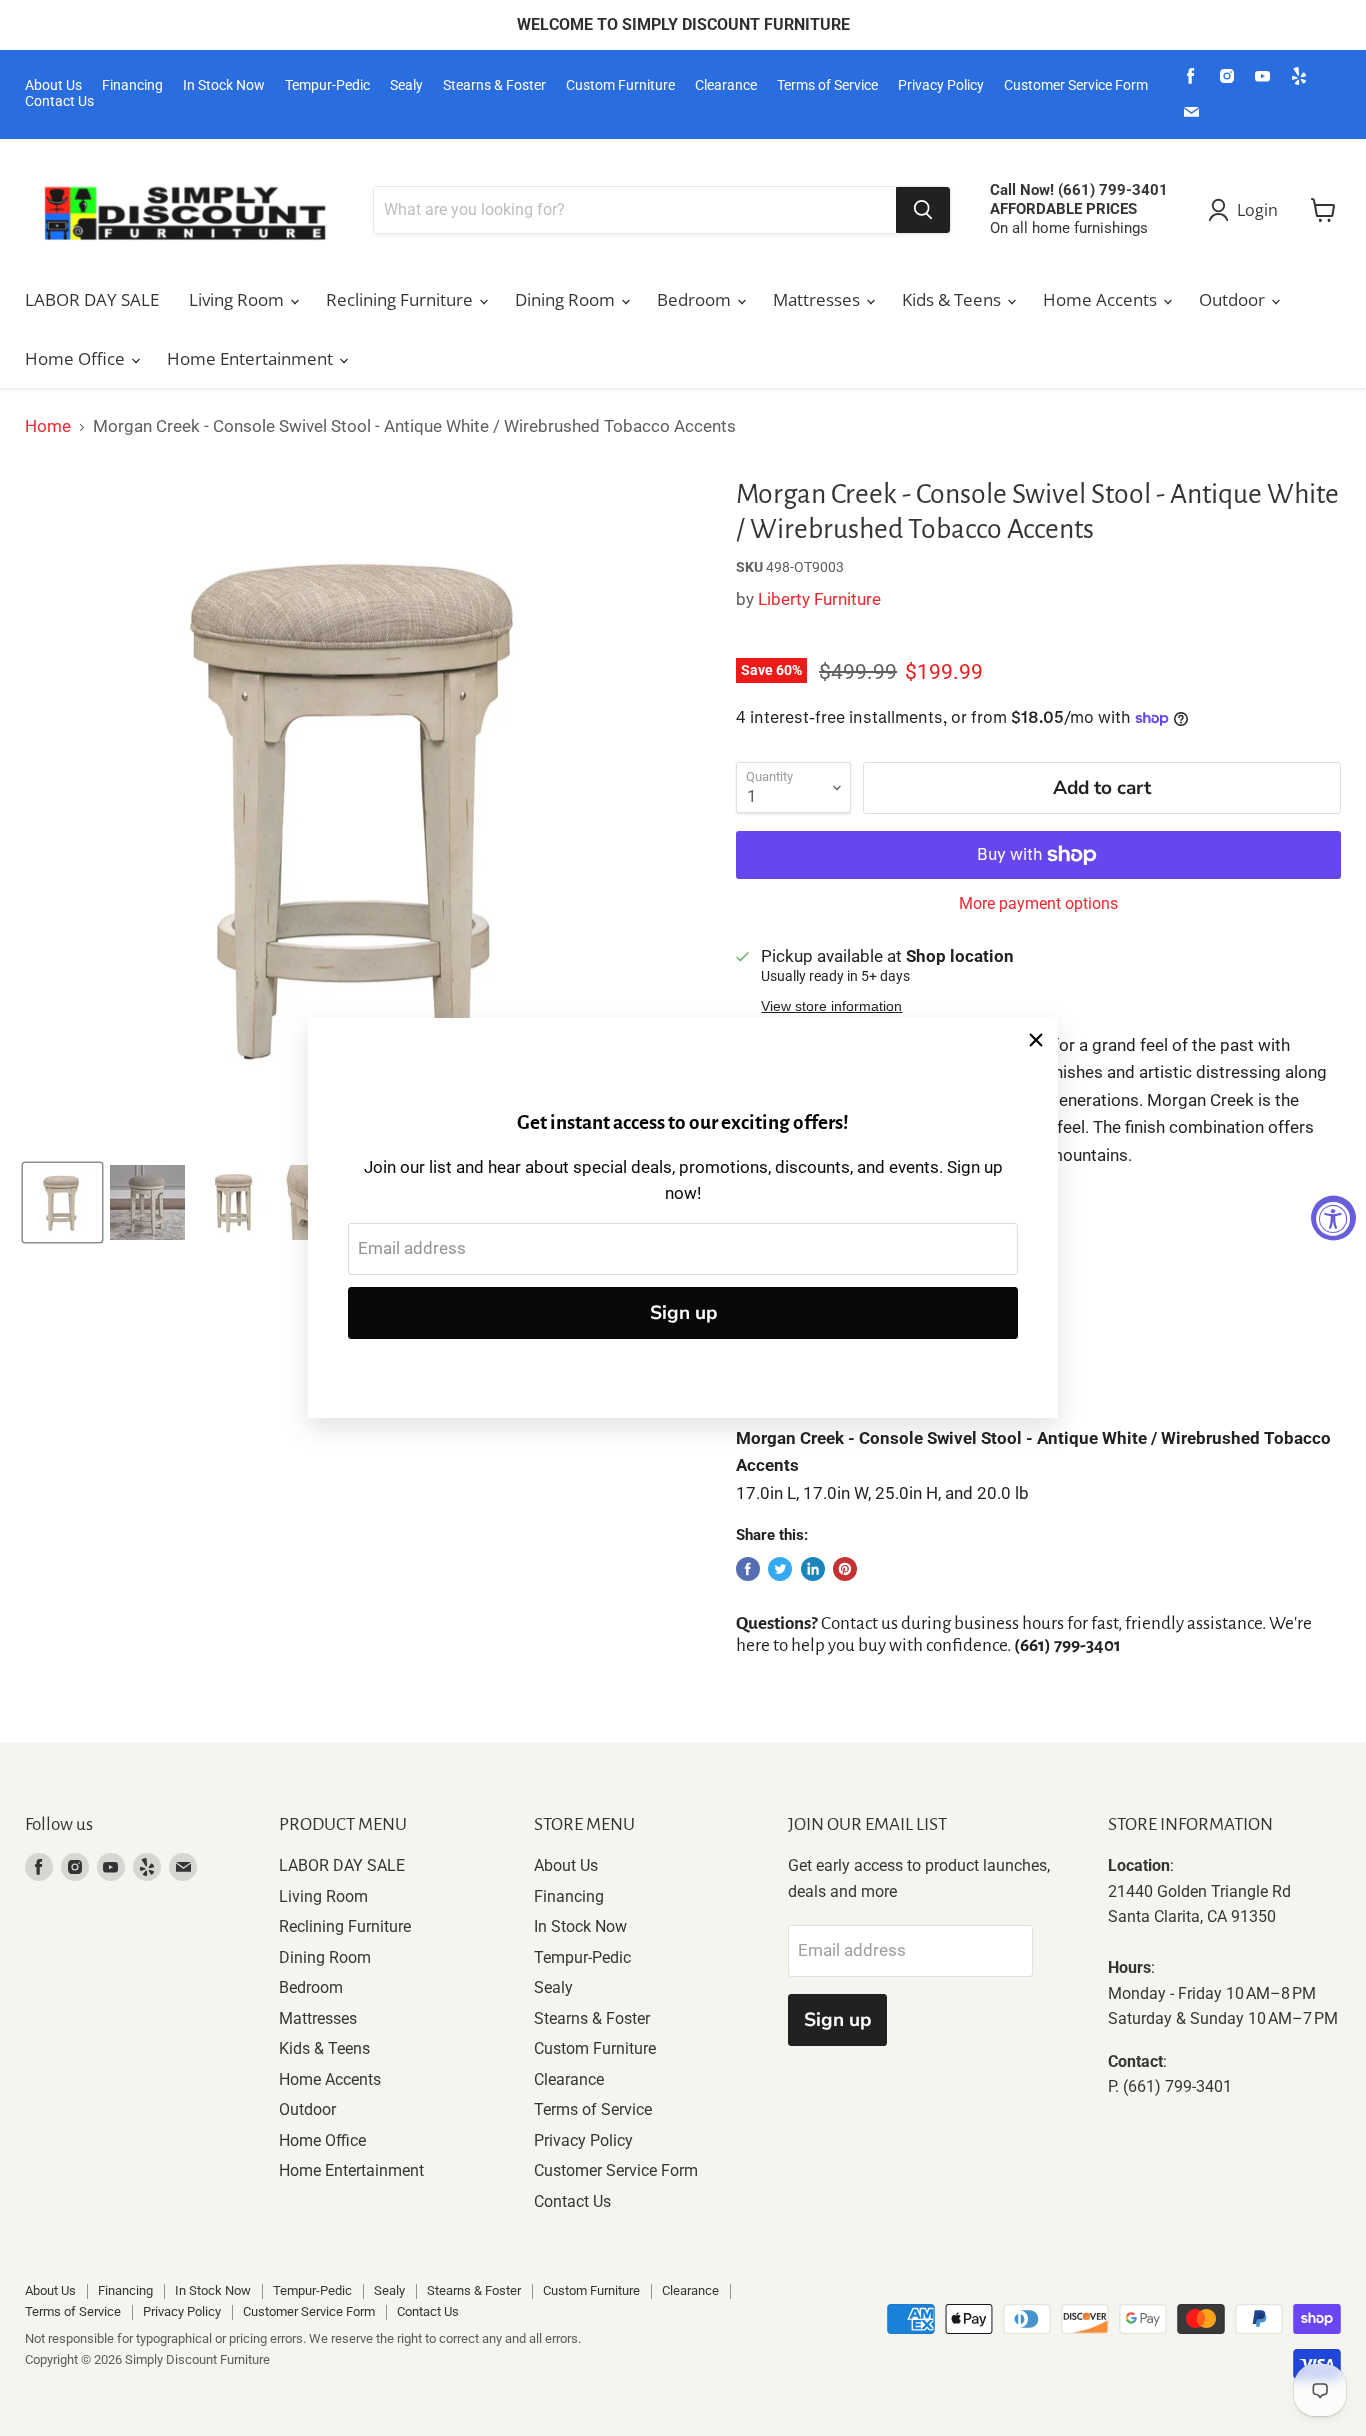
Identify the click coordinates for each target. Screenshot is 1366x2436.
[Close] (1036, 1040)
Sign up (683, 1313)
